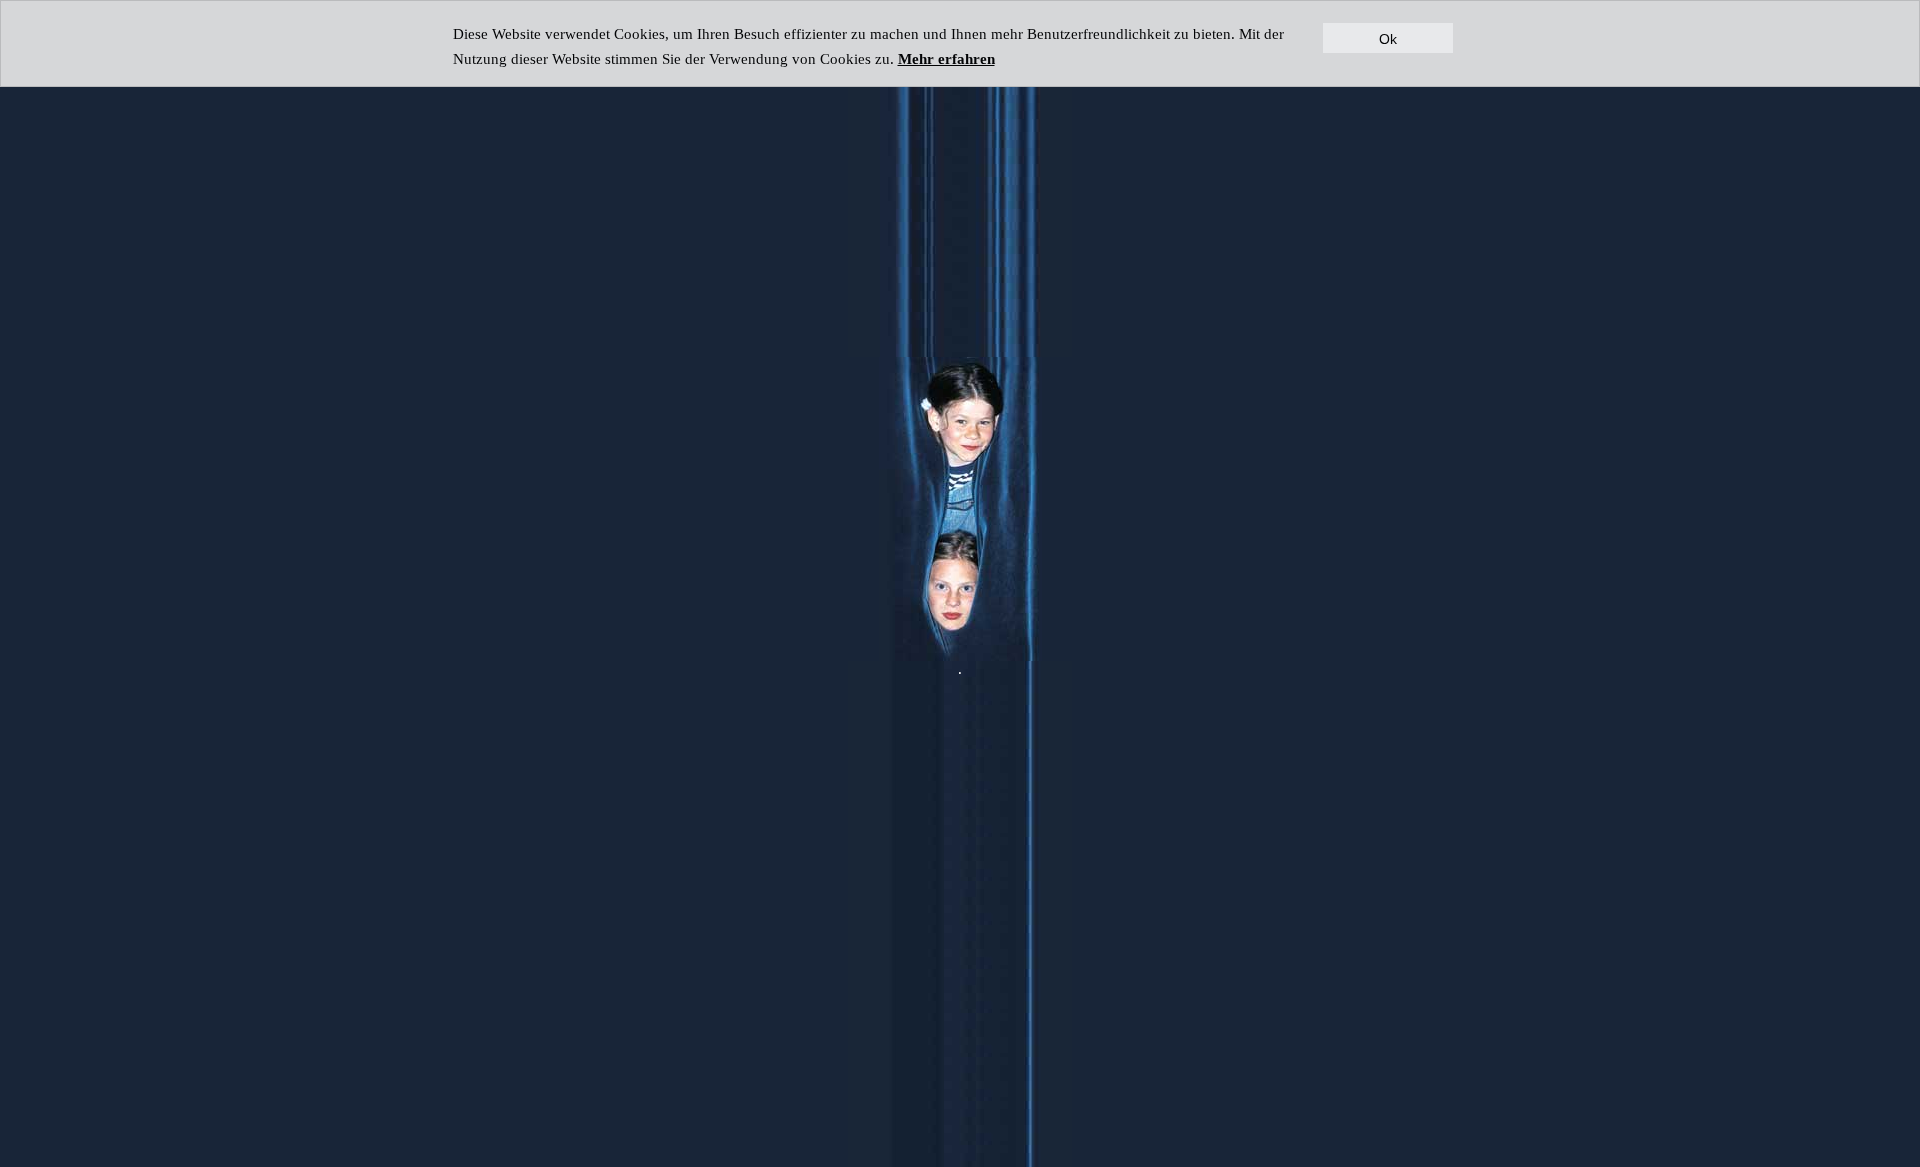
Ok (1388, 38)
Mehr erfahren (946, 58)
